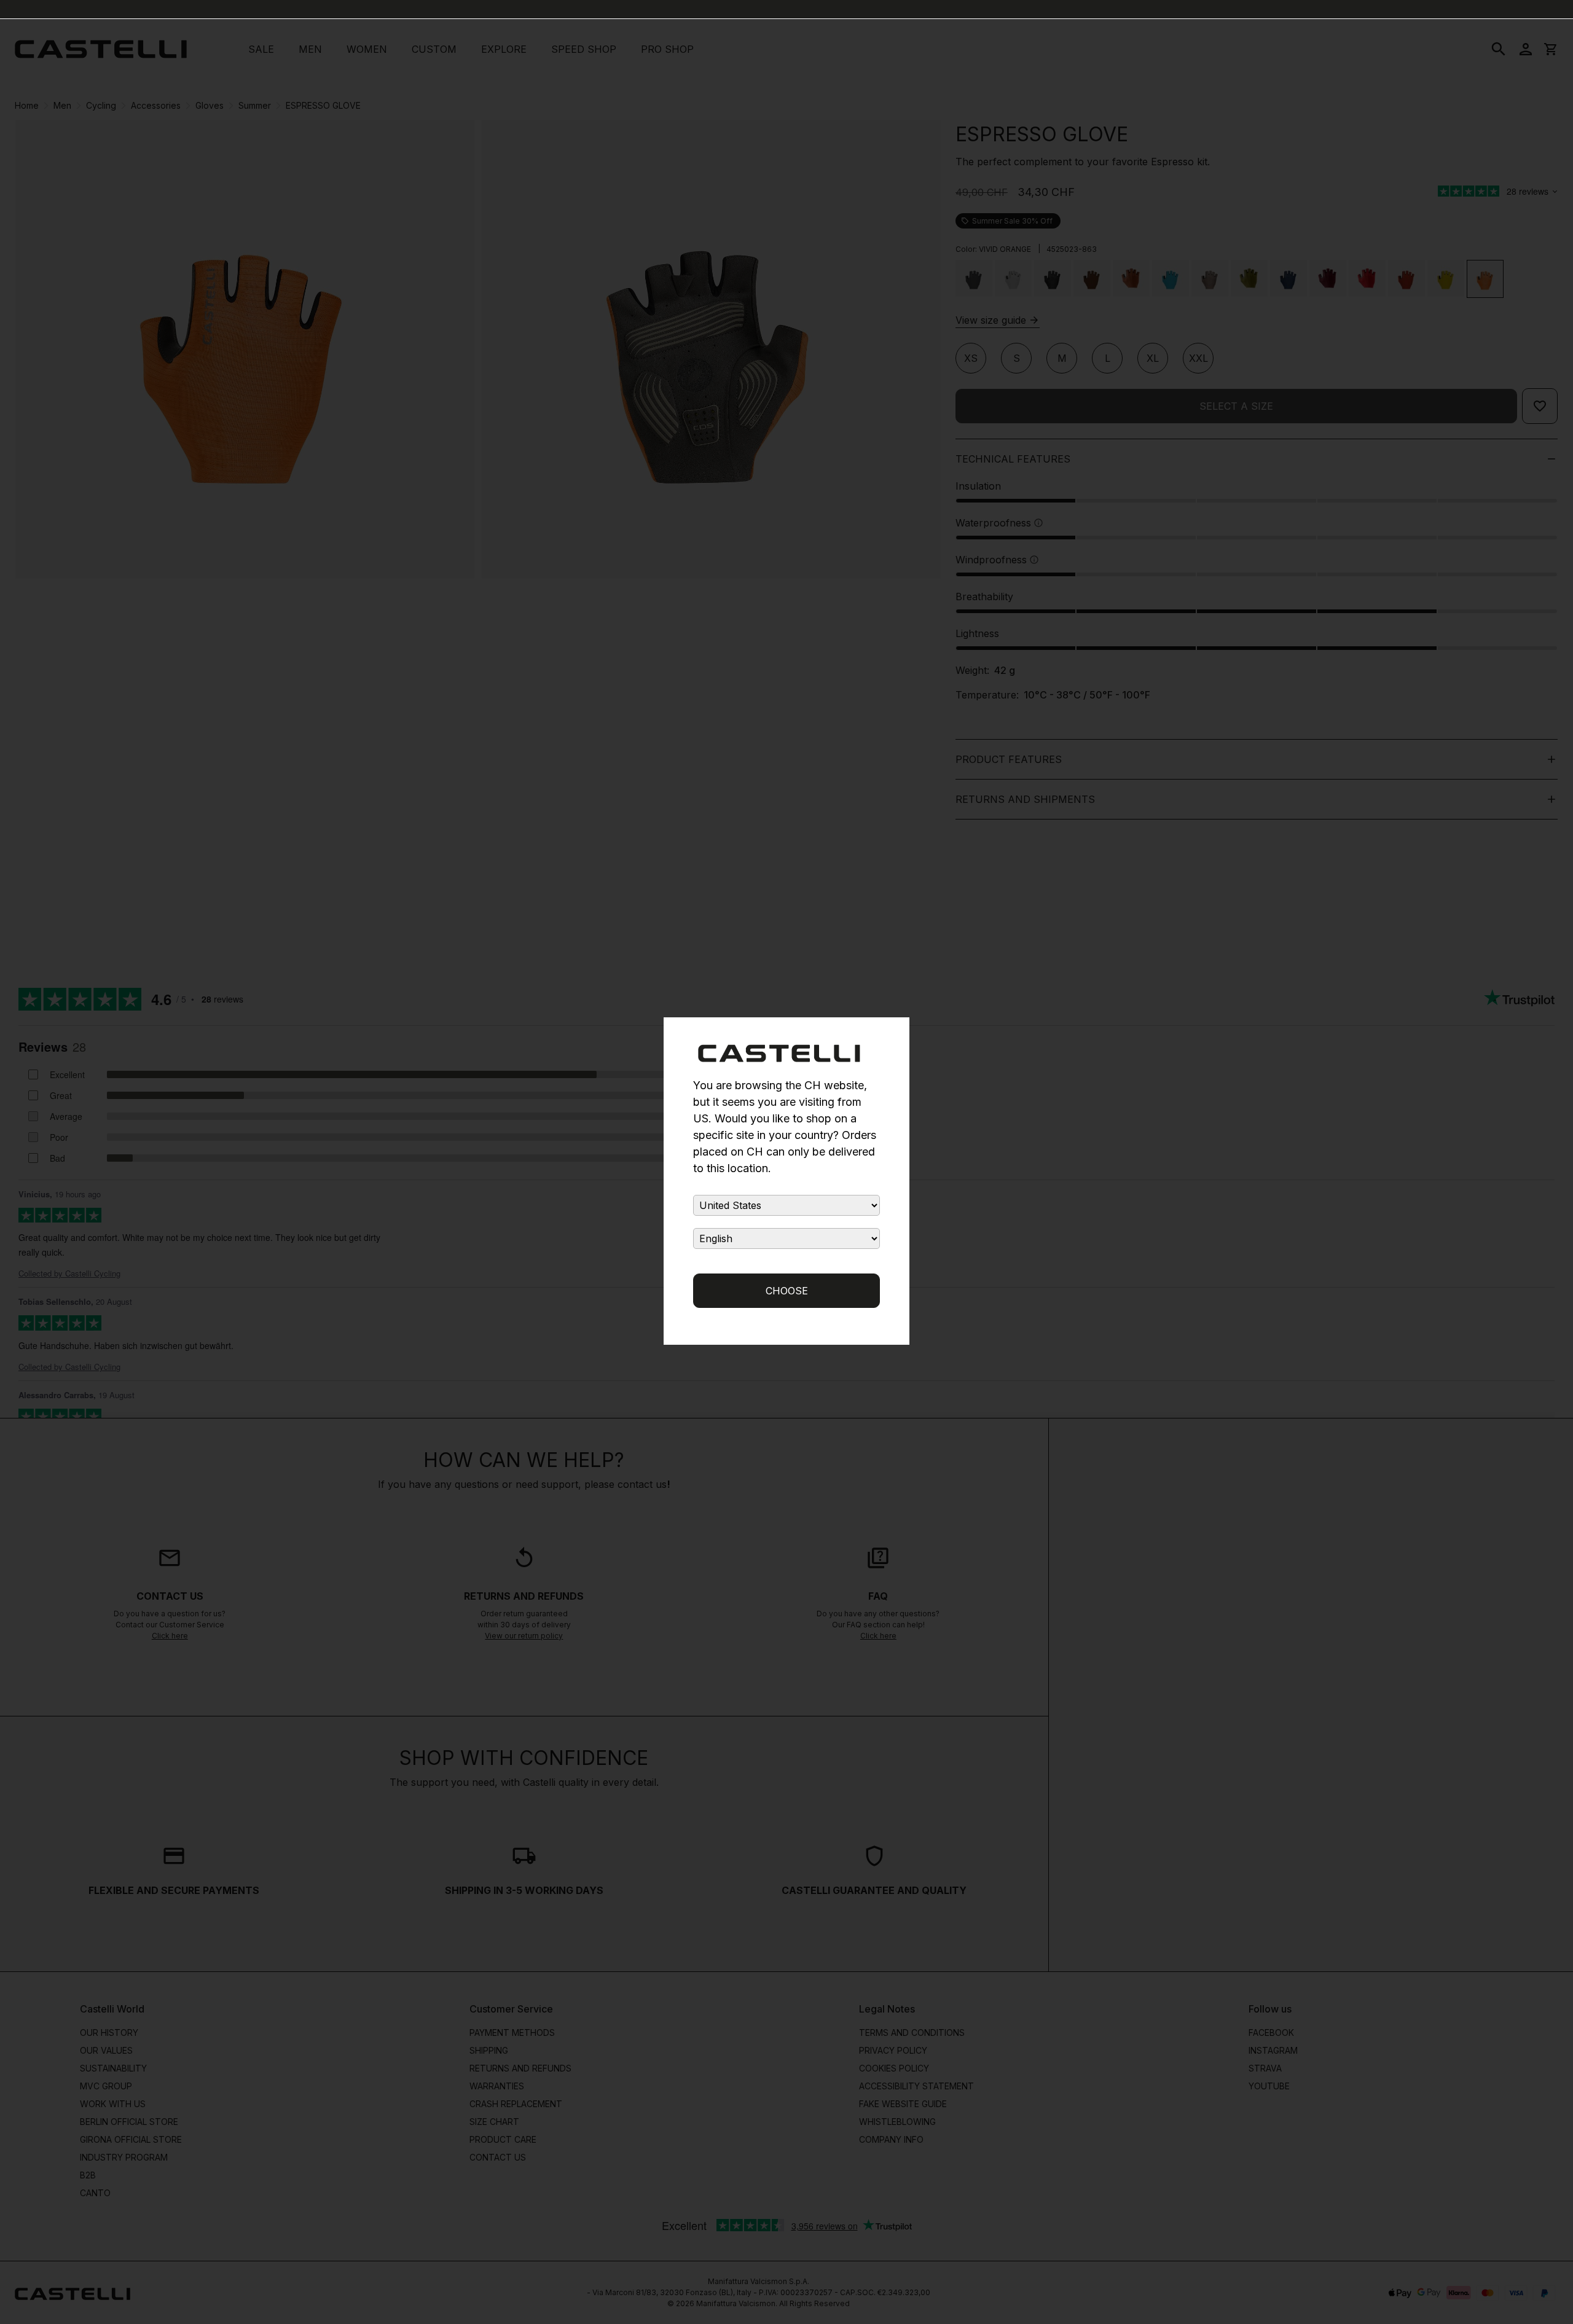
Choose (787, 1291)
